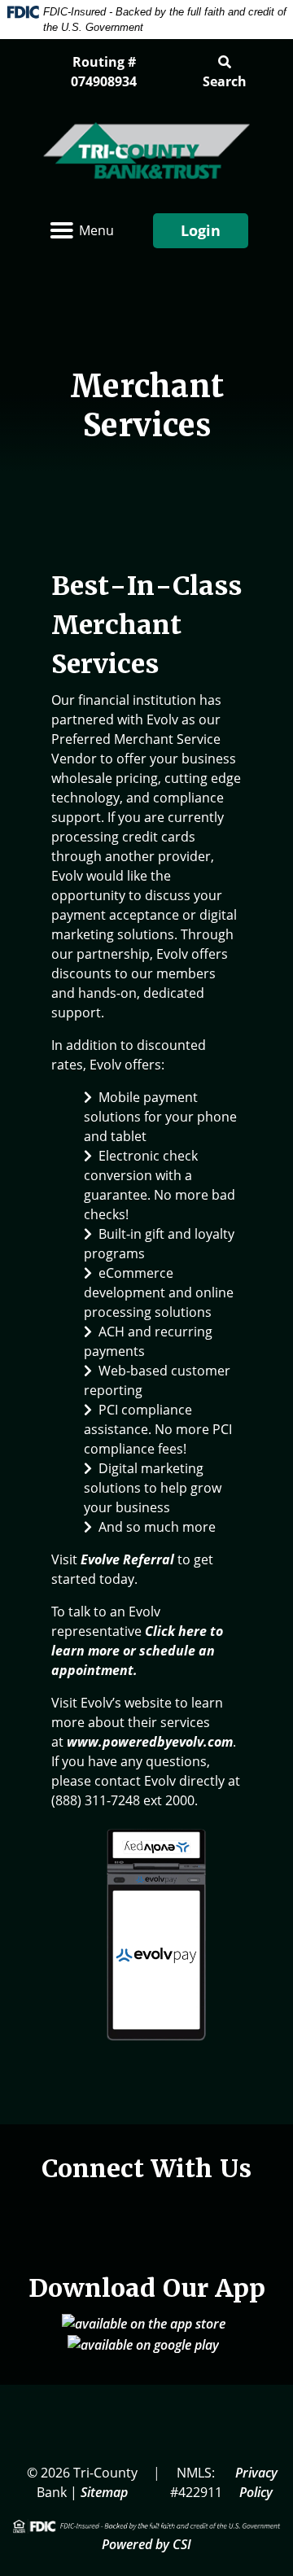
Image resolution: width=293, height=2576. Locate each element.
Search (225, 81)
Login (201, 230)
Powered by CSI (146, 2544)
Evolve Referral (127, 1559)
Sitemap (104, 2492)
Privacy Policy (256, 2482)
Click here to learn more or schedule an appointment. (137, 1651)
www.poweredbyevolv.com (150, 1742)
